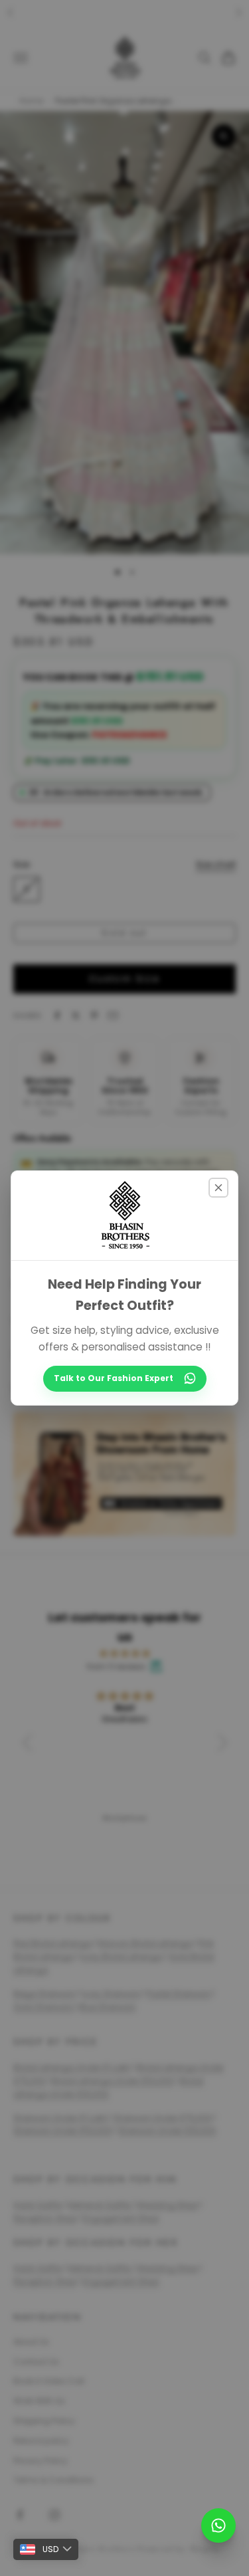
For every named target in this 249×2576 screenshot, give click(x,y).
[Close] (218, 1188)
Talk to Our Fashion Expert (114, 1378)
